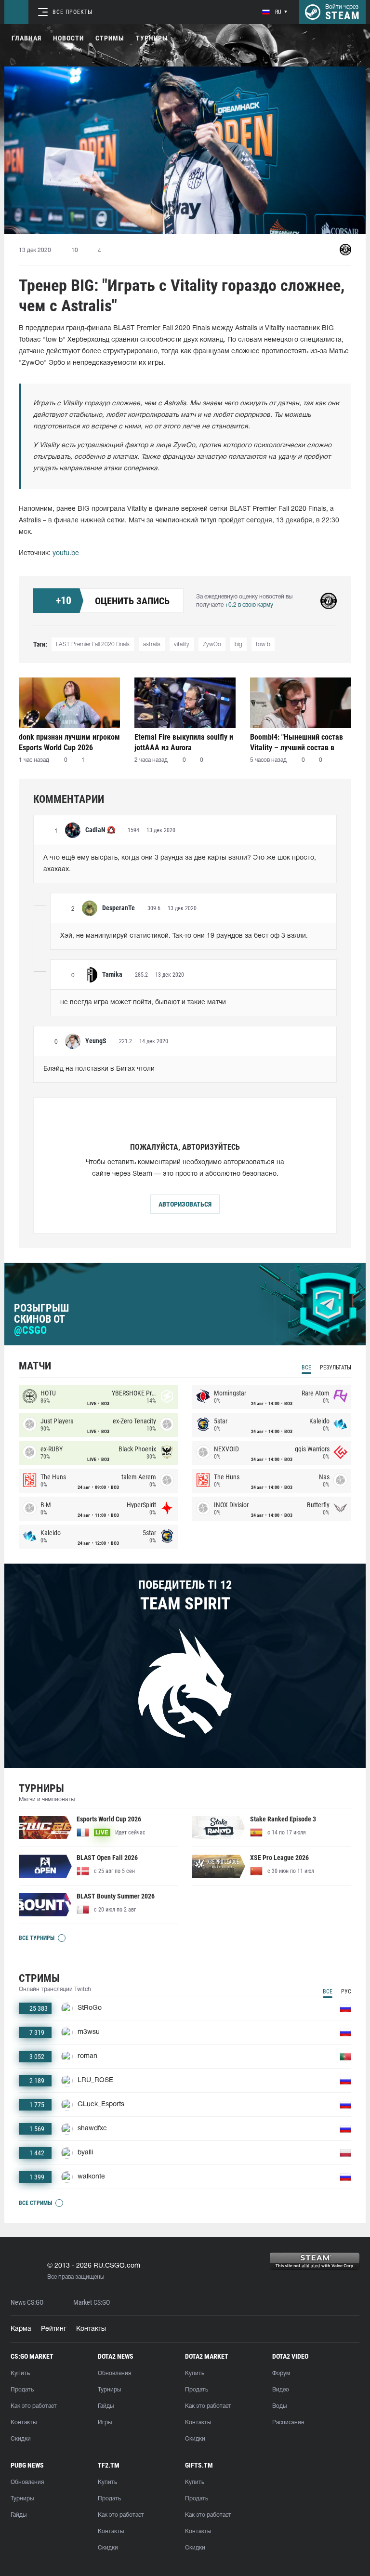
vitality (182, 644)
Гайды (106, 2406)
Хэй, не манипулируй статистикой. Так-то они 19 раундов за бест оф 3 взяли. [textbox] (184, 936)
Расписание (288, 2423)
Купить (20, 2373)
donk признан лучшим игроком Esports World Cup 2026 (69, 742)
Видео (281, 2390)
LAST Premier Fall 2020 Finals (93, 644)
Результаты (336, 1368)
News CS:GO (27, 2303)
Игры (105, 2423)
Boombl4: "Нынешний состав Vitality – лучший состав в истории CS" (297, 742)
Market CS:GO (92, 2303)
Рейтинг (54, 2329)
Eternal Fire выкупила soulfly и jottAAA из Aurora (184, 742)
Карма (21, 2329)
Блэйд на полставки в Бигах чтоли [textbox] (99, 1069)
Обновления (114, 2373)
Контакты (91, 2329)
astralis (152, 644)
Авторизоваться (185, 1204)
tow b (263, 644)
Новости (68, 38)
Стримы (110, 38)
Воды (279, 2406)
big (238, 644)
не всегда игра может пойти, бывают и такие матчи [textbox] (143, 1003)
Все (306, 1368)
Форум (281, 2373)
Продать (22, 2390)
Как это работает (34, 2406)
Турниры (152, 38)
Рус (346, 1992)
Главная (26, 38)
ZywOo (212, 644)
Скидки (21, 2439)
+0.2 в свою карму (249, 605)
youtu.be (66, 553)
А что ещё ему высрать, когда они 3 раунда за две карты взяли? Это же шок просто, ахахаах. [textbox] (181, 864)
